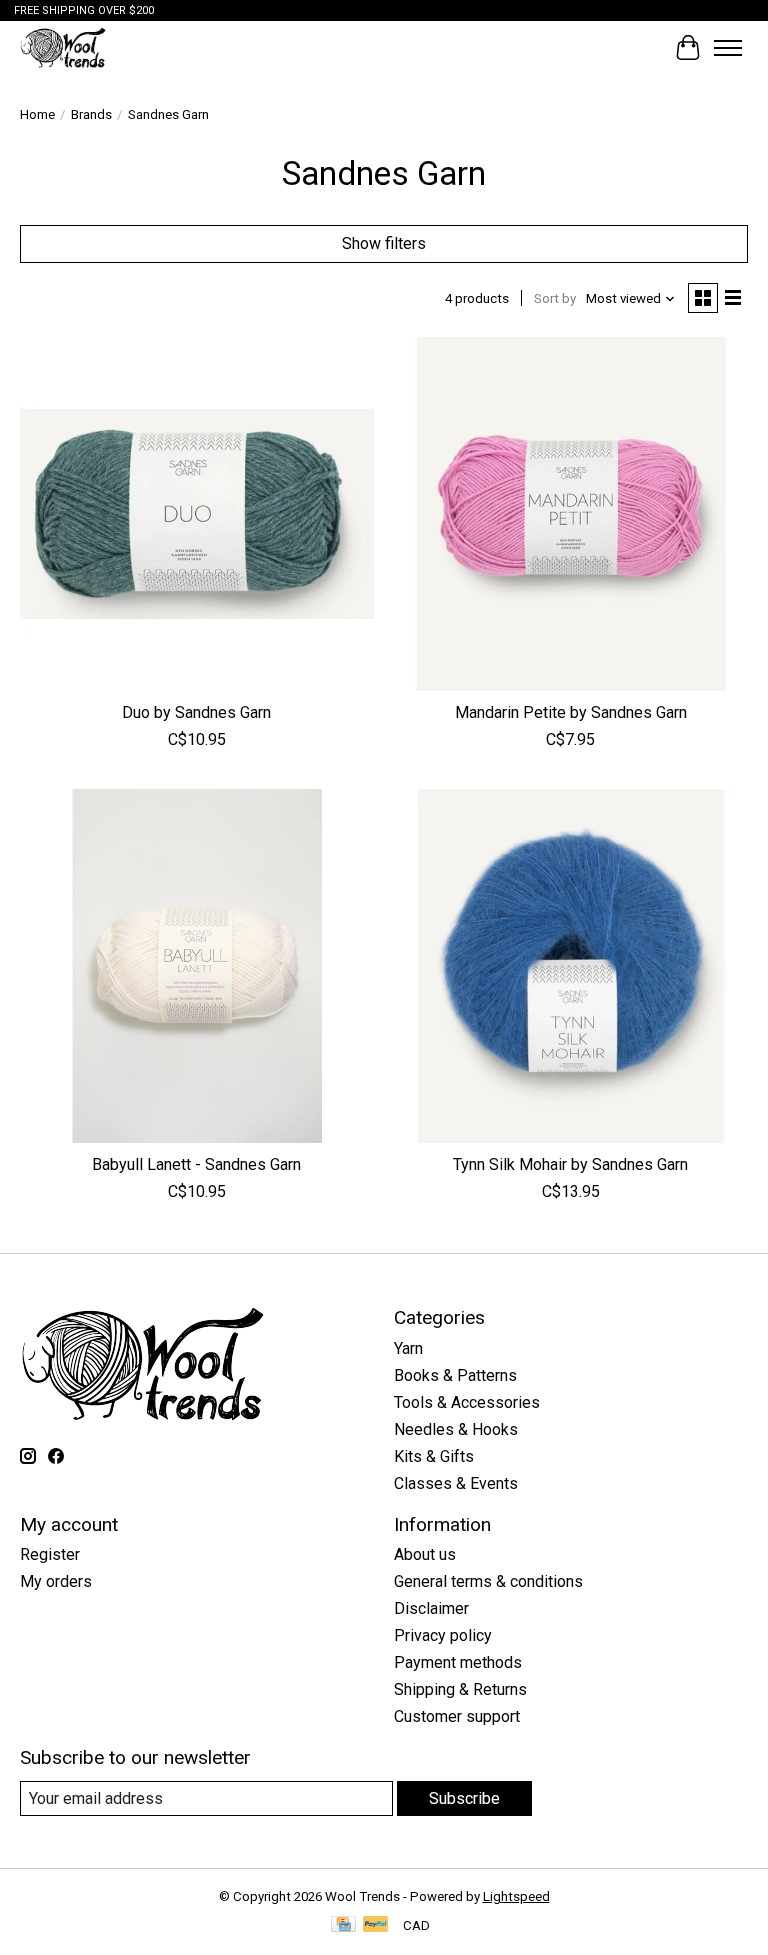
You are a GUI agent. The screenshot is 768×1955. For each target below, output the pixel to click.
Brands (91, 114)
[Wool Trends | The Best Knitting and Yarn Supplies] (63, 47)
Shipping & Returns (460, 1689)
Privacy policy (443, 1635)
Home (37, 114)
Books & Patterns (455, 1375)
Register (50, 1554)
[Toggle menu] (728, 48)
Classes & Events (456, 1483)
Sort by (555, 298)
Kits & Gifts (434, 1456)
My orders (56, 1581)
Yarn (408, 1348)
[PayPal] (376, 1925)
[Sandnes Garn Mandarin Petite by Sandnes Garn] (571, 514)
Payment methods (458, 1662)
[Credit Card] (343, 1925)
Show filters (384, 243)
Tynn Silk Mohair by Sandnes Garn (570, 1164)
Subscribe (464, 1798)
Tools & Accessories (467, 1402)
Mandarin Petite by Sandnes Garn (571, 712)
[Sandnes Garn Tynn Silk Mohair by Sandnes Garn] (571, 966)
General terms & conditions (488, 1581)
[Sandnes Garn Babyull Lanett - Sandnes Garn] (197, 966)
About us (425, 1554)
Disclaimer (431, 1608)
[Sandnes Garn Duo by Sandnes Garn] (197, 514)
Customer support (457, 1716)
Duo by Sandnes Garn (196, 712)
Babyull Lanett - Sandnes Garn (196, 1164)
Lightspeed (516, 1896)
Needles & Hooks (456, 1429)
